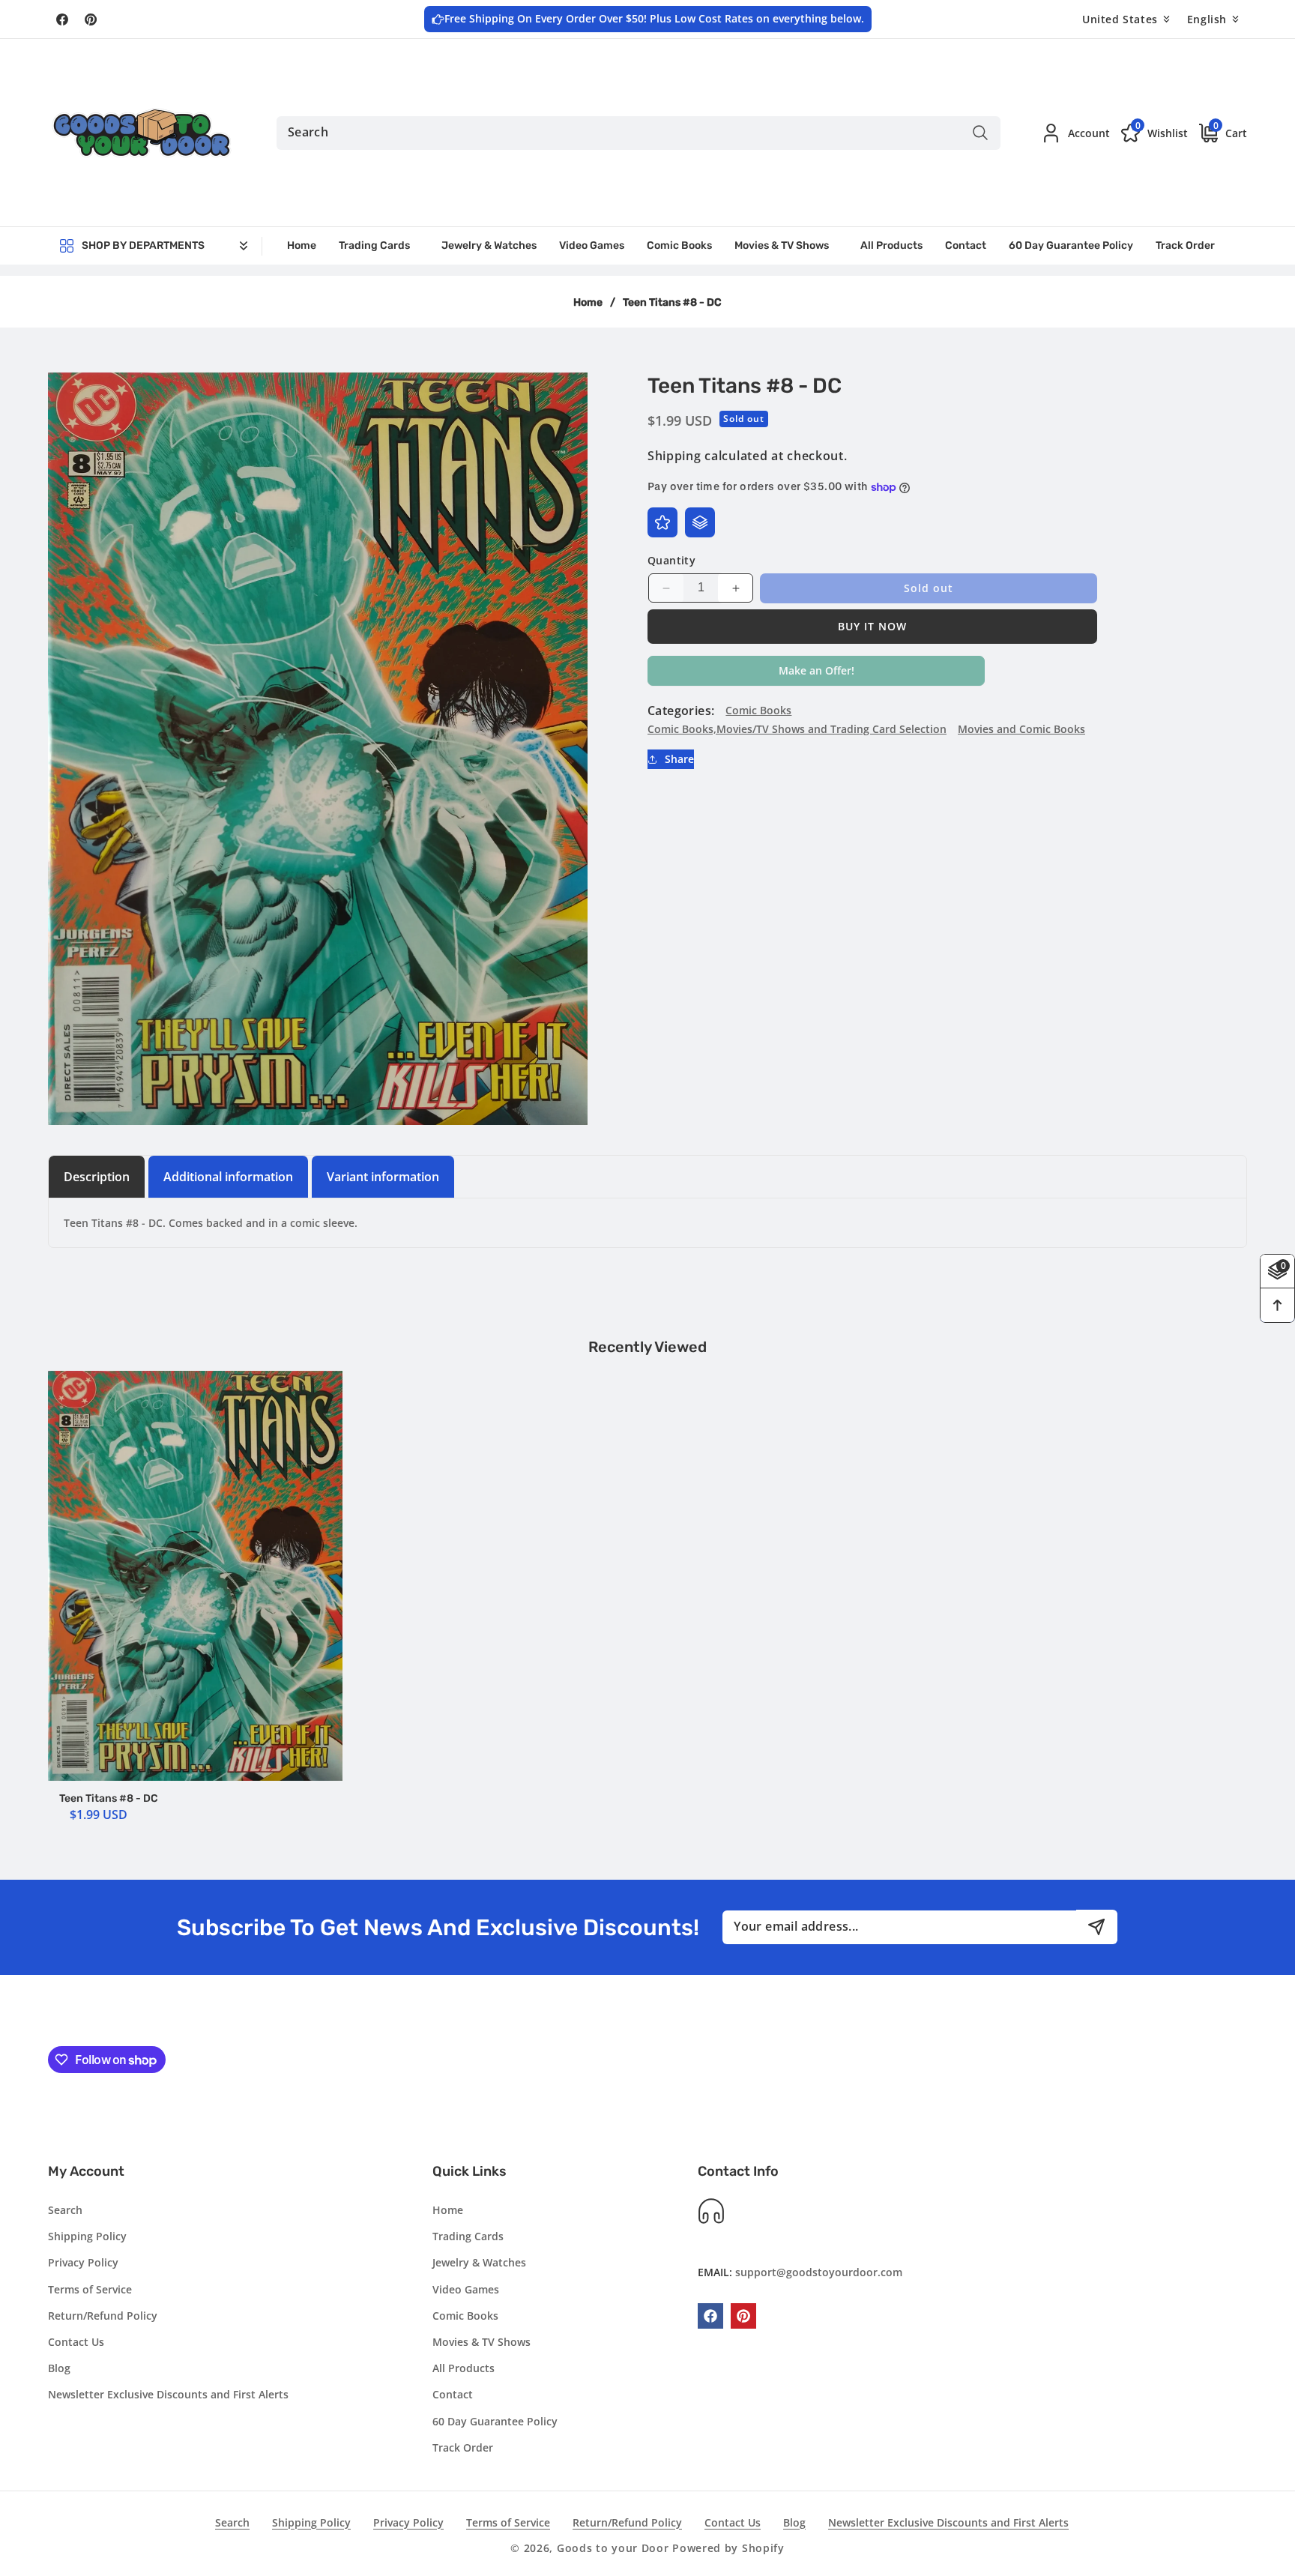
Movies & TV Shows (482, 2342)
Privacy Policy (83, 2263)
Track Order (463, 2447)
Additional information (228, 1177)
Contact (453, 2395)
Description (97, 1177)
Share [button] (679, 760)
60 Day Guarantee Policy (495, 2421)
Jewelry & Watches (479, 2263)
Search (65, 2211)
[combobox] (639, 133)
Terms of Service (90, 2289)
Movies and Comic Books (1021, 730)
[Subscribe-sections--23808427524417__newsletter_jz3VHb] (1097, 1927)
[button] (1217, 132)
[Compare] (700, 522)
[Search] (980, 133)
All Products (464, 2369)
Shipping (674, 456)
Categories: (681, 711)
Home (588, 302)
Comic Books (758, 710)
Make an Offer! (816, 675)
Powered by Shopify (728, 2548)
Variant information (383, 1177)
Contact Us (76, 2342)
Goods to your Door (613, 2548)
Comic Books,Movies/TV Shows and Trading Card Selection (797, 730)
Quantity (671, 560)
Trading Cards (468, 2237)
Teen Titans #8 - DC (109, 1798)
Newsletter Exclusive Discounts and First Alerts (168, 2395)
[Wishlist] (662, 522)
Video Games (466, 2289)
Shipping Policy (87, 2237)
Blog (59, 2369)
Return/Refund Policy (103, 2316)
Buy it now (872, 626)
